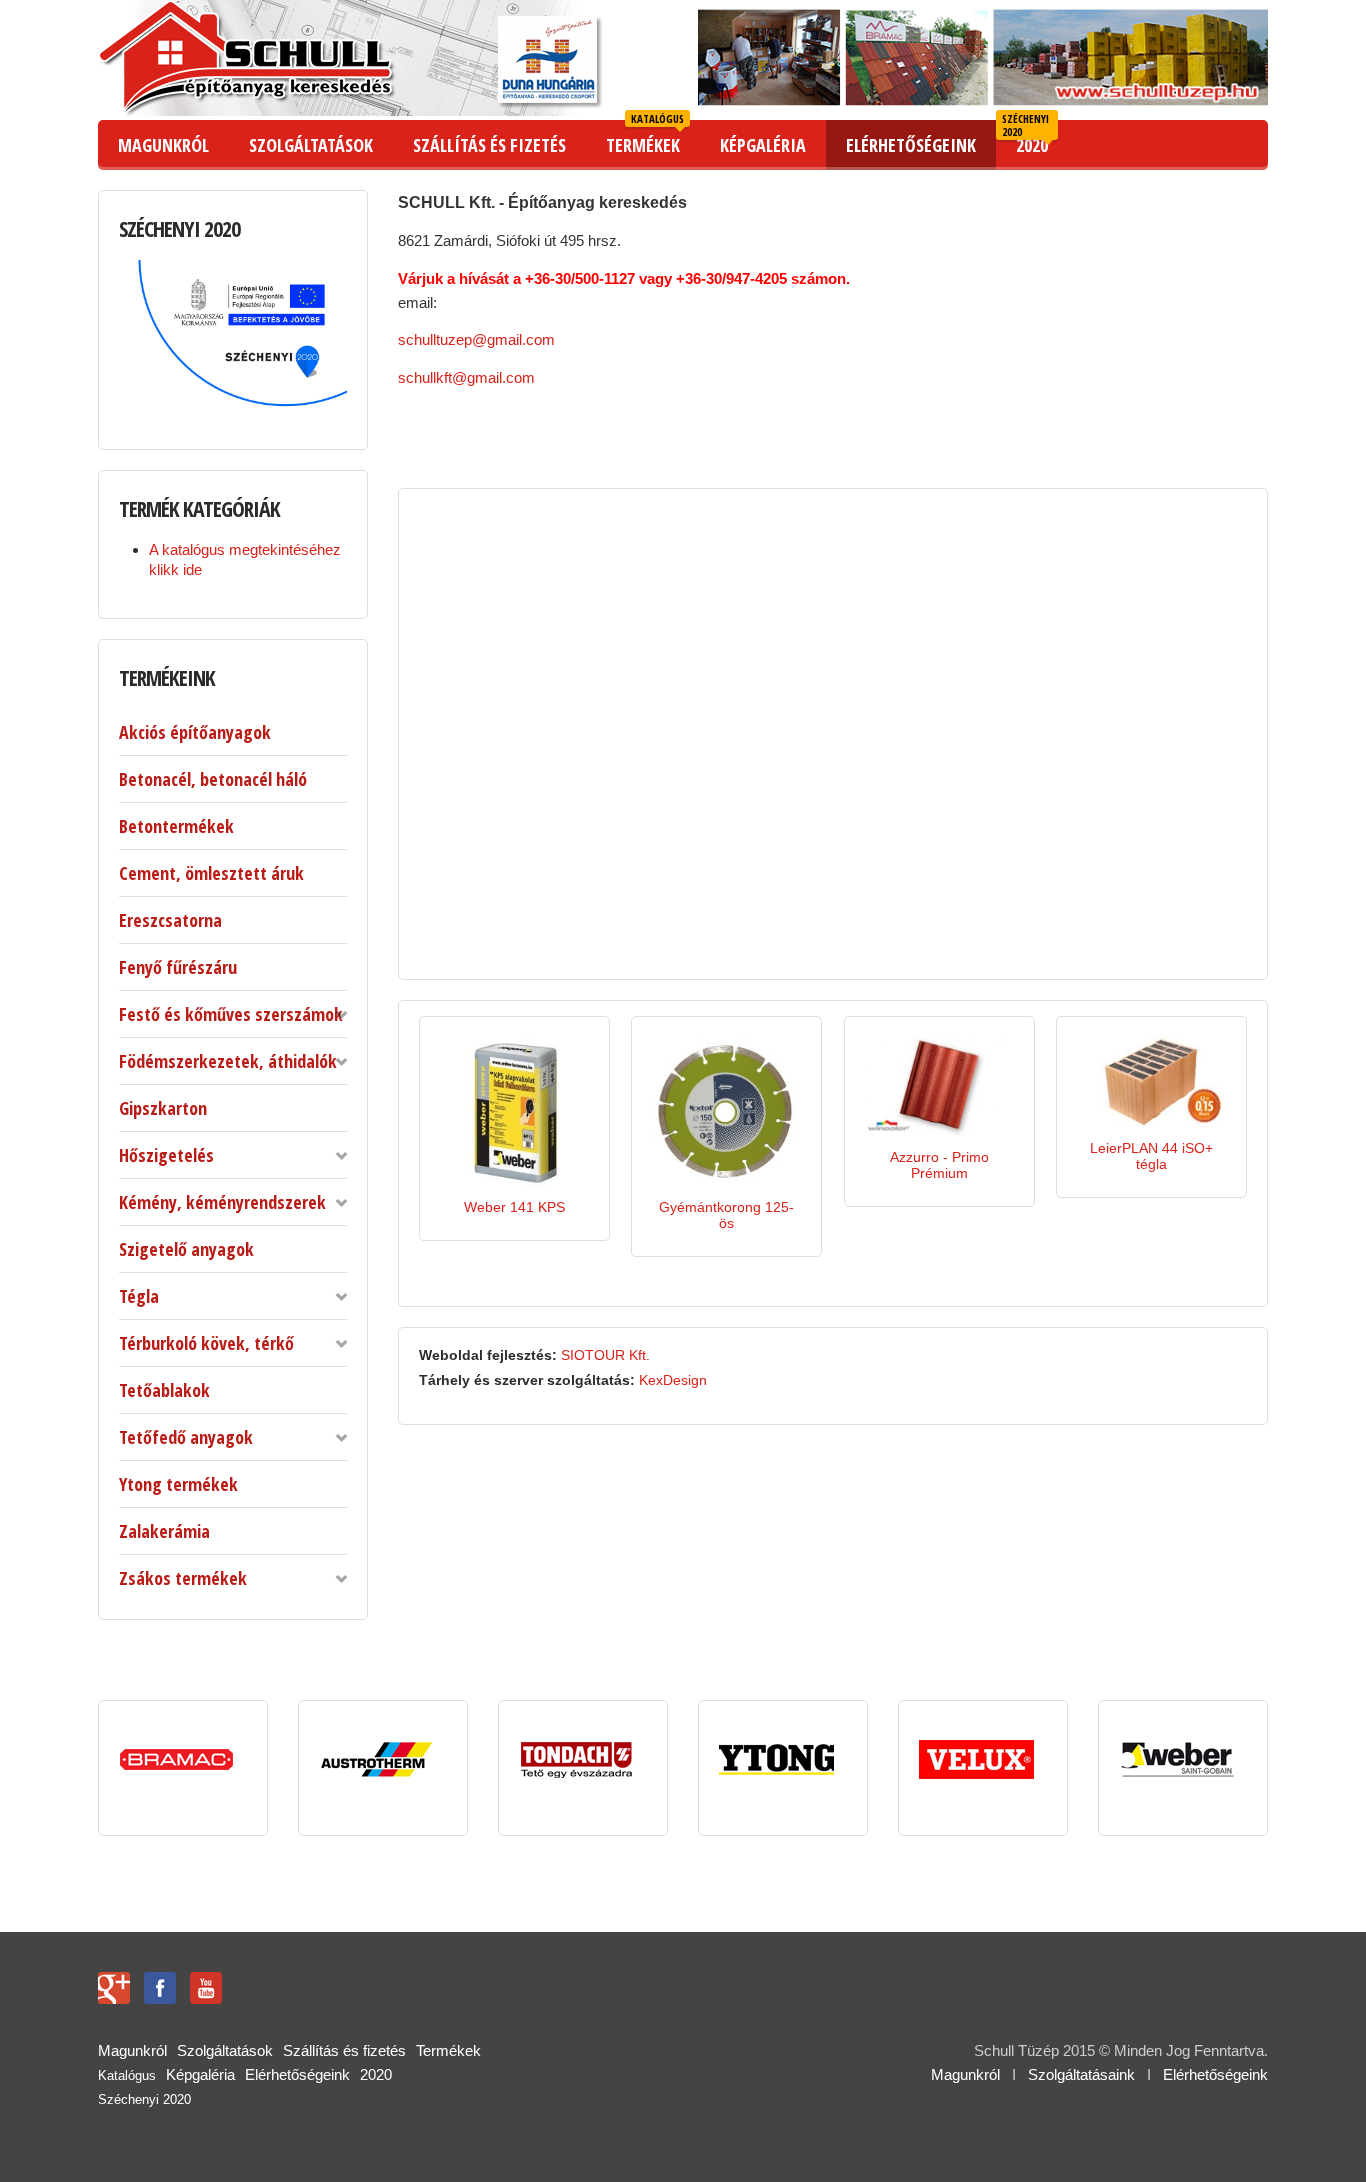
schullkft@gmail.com (466, 377)
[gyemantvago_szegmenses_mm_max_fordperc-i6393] (691, 1157)
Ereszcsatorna (170, 920)
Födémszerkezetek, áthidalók (228, 1061)
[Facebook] (160, 1986)
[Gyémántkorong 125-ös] (726, 1110)
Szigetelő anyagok (186, 1249)
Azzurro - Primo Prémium (939, 1165)
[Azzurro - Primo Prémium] (939, 1085)
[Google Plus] (114, 1986)
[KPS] (478, 1157)
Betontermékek (176, 826)
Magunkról (965, 2074)
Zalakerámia (164, 1531)
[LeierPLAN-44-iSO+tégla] (1115, 1116)
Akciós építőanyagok (195, 732)
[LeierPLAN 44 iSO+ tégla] (1151, 1080)
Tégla (139, 1296)
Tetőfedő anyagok (186, 1437)
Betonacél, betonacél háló (213, 779)
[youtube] (206, 1986)
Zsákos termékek (183, 1578)
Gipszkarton (163, 1108)
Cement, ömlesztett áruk (211, 873)
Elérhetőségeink (1215, 2074)
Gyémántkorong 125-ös (726, 1215)
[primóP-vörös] (903, 1122)
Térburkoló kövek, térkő (206, 1343)
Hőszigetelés (166, 1155)
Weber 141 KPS (514, 1207)
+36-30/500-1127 (580, 278)
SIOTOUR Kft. (605, 1355)
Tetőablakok (164, 1390)
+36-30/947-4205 (731, 278)
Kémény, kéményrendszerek (222, 1202)
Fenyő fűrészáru (178, 967)
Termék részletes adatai (542, 1166)
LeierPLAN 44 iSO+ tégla (1151, 1156)
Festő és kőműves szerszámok (231, 1014)
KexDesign (673, 1380)
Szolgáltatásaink (1081, 2074)
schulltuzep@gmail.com (476, 339)
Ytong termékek (178, 1484)
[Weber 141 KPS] (514, 1110)
